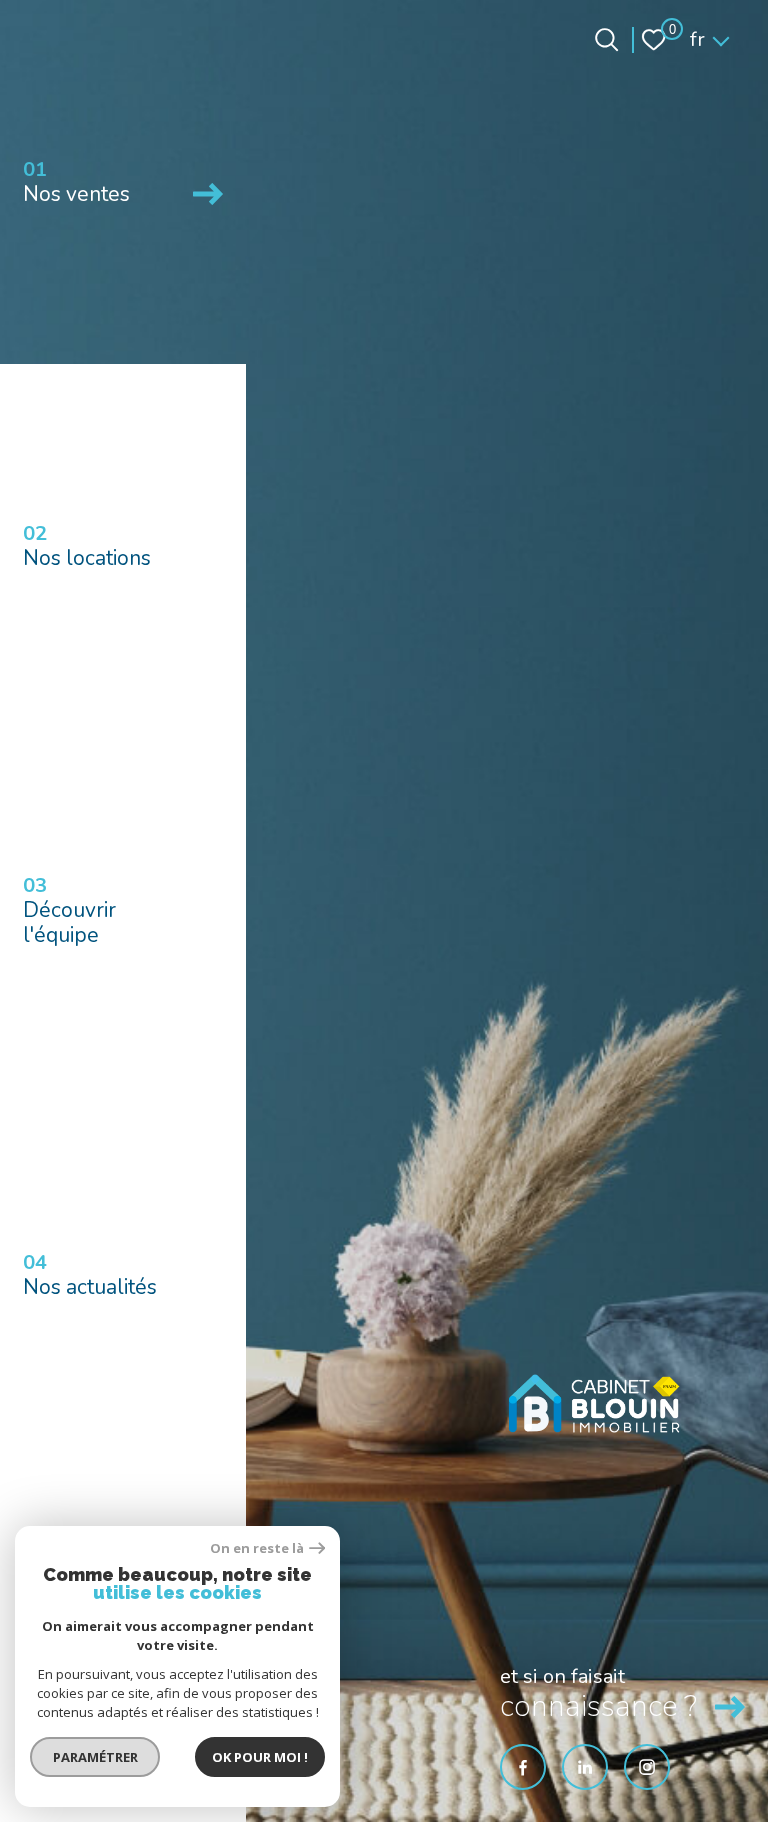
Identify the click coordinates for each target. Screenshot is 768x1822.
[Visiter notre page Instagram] (647, 1767)
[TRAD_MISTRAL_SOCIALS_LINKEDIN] (585, 1767)
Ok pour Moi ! (260, 1757)
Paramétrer (95, 1757)
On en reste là (257, 1548)
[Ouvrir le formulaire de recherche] (606, 39)
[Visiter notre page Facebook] (523, 1767)
